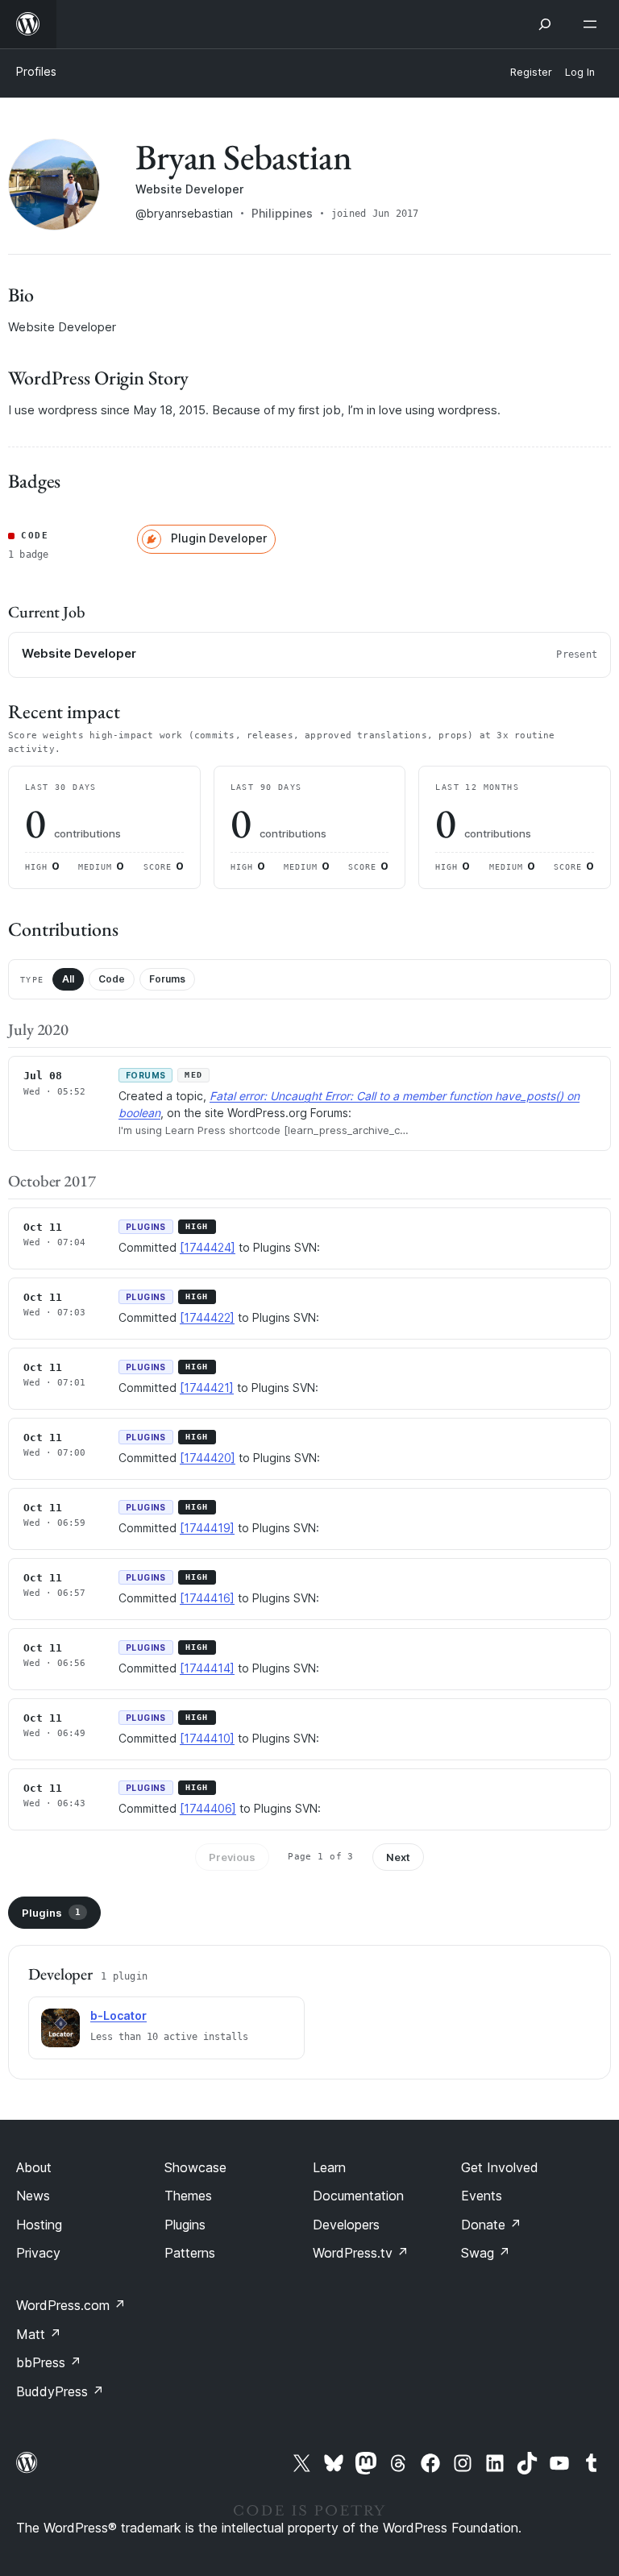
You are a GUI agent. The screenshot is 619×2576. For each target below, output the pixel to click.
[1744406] (208, 1808)
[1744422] (207, 1317)
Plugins (51, 1913)
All (68, 979)
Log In (580, 72)
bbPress (49, 2362)
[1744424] (208, 1247)
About (34, 2167)
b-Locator (118, 2015)
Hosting (39, 2225)
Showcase (195, 2167)
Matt (39, 2334)
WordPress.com (71, 2305)
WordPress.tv (361, 2253)
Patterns (190, 2253)
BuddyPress (60, 2391)
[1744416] (207, 1598)
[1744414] (207, 1668)
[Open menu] (593, 24)
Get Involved (500, 2167)
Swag (486, 2253)
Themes (188, 2196)
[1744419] (207, 1528)
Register (531, 72)
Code (112, 979)
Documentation (358, 2196)
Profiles (36, 71)
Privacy (38, 2253)
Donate (491, 2225)
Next (398, 1857)
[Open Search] (545, 24)
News (33, 2196)
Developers (346, 2225)
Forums (167, 979)
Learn (329, 2167)
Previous (232, 1857)
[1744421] (207, 1388)
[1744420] (208, 1458)
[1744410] (207, 1738)
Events (482, 2196)
